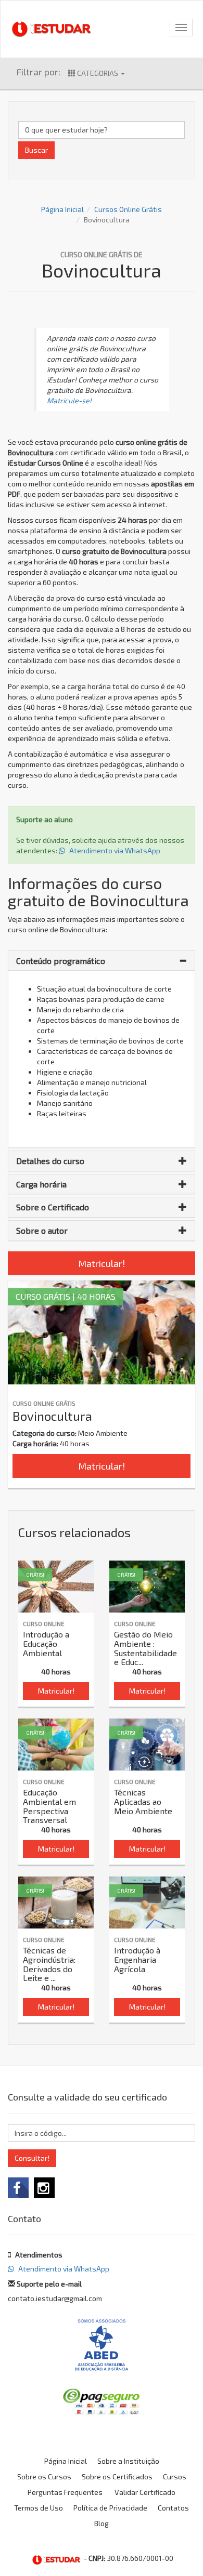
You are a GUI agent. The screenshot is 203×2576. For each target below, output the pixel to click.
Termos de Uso (39, 2508)
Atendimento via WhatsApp (114, 850)
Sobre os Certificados (117, 2476)
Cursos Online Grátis (128, 209)
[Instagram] (44, 2188)
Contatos (173, 2508)
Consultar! (32, 2158)
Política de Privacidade (110, 2508)
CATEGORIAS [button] (98, 73)
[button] (102, 961)
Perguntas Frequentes (65, 2492)
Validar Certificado (145, 2492)
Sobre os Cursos (44, 2476)
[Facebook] (18, 2188)
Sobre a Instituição (128, 2461)
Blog (102, 2523)
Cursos (175, 2476)
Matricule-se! (69, 400)
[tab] (102, 961)
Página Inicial (62, 209)
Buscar (36, 150)
